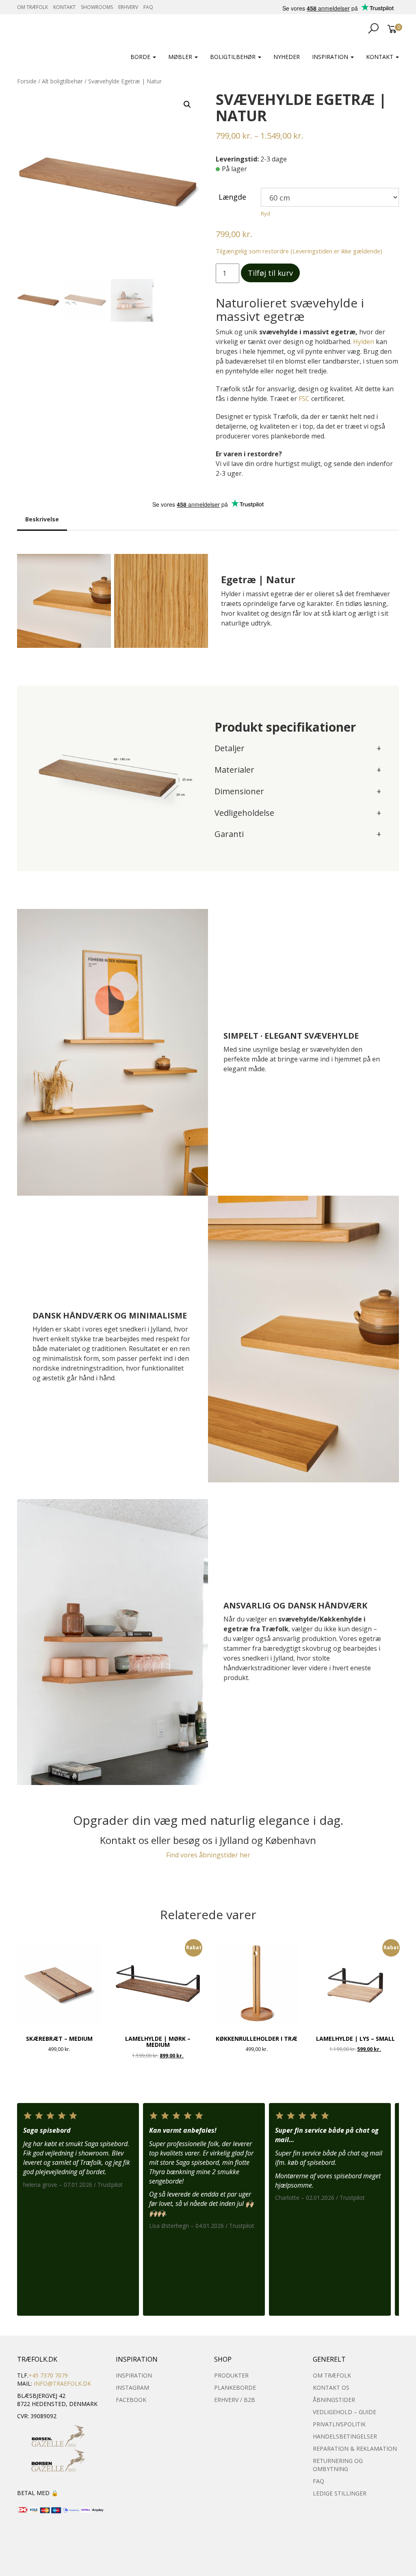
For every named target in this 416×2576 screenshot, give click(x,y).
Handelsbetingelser (345, 2436)
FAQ (148, 7)
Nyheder (287, 57)
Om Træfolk (32, 7)
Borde (141, 57)
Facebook (131, 2400)
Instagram (132, 2387)
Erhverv (128, 7)
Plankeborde (235, 2387)
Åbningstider (334, 2400)
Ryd (265, 214)
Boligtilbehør (234, 57)
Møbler (181, 57)
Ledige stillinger (340, 2493)
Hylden (364, 342)
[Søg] (370, 28)
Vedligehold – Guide (344, 2412)
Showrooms (97, 7)
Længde (232, 197)
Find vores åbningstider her (208, 1855)
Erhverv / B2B (235, 2400)
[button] (187, 105)
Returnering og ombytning (338, 2465)
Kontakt (64, 7)
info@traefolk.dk (62, 2383)
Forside (27, 81)
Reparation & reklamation (355, 2449)
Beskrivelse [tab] (42, 519)
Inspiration (331, 57)
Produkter (231, 2375)
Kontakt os (331, 2387)
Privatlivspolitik (339, 2424)
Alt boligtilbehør (62, 81)
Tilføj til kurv (270, 273)
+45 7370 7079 (48, 2375)
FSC (304, 399)
